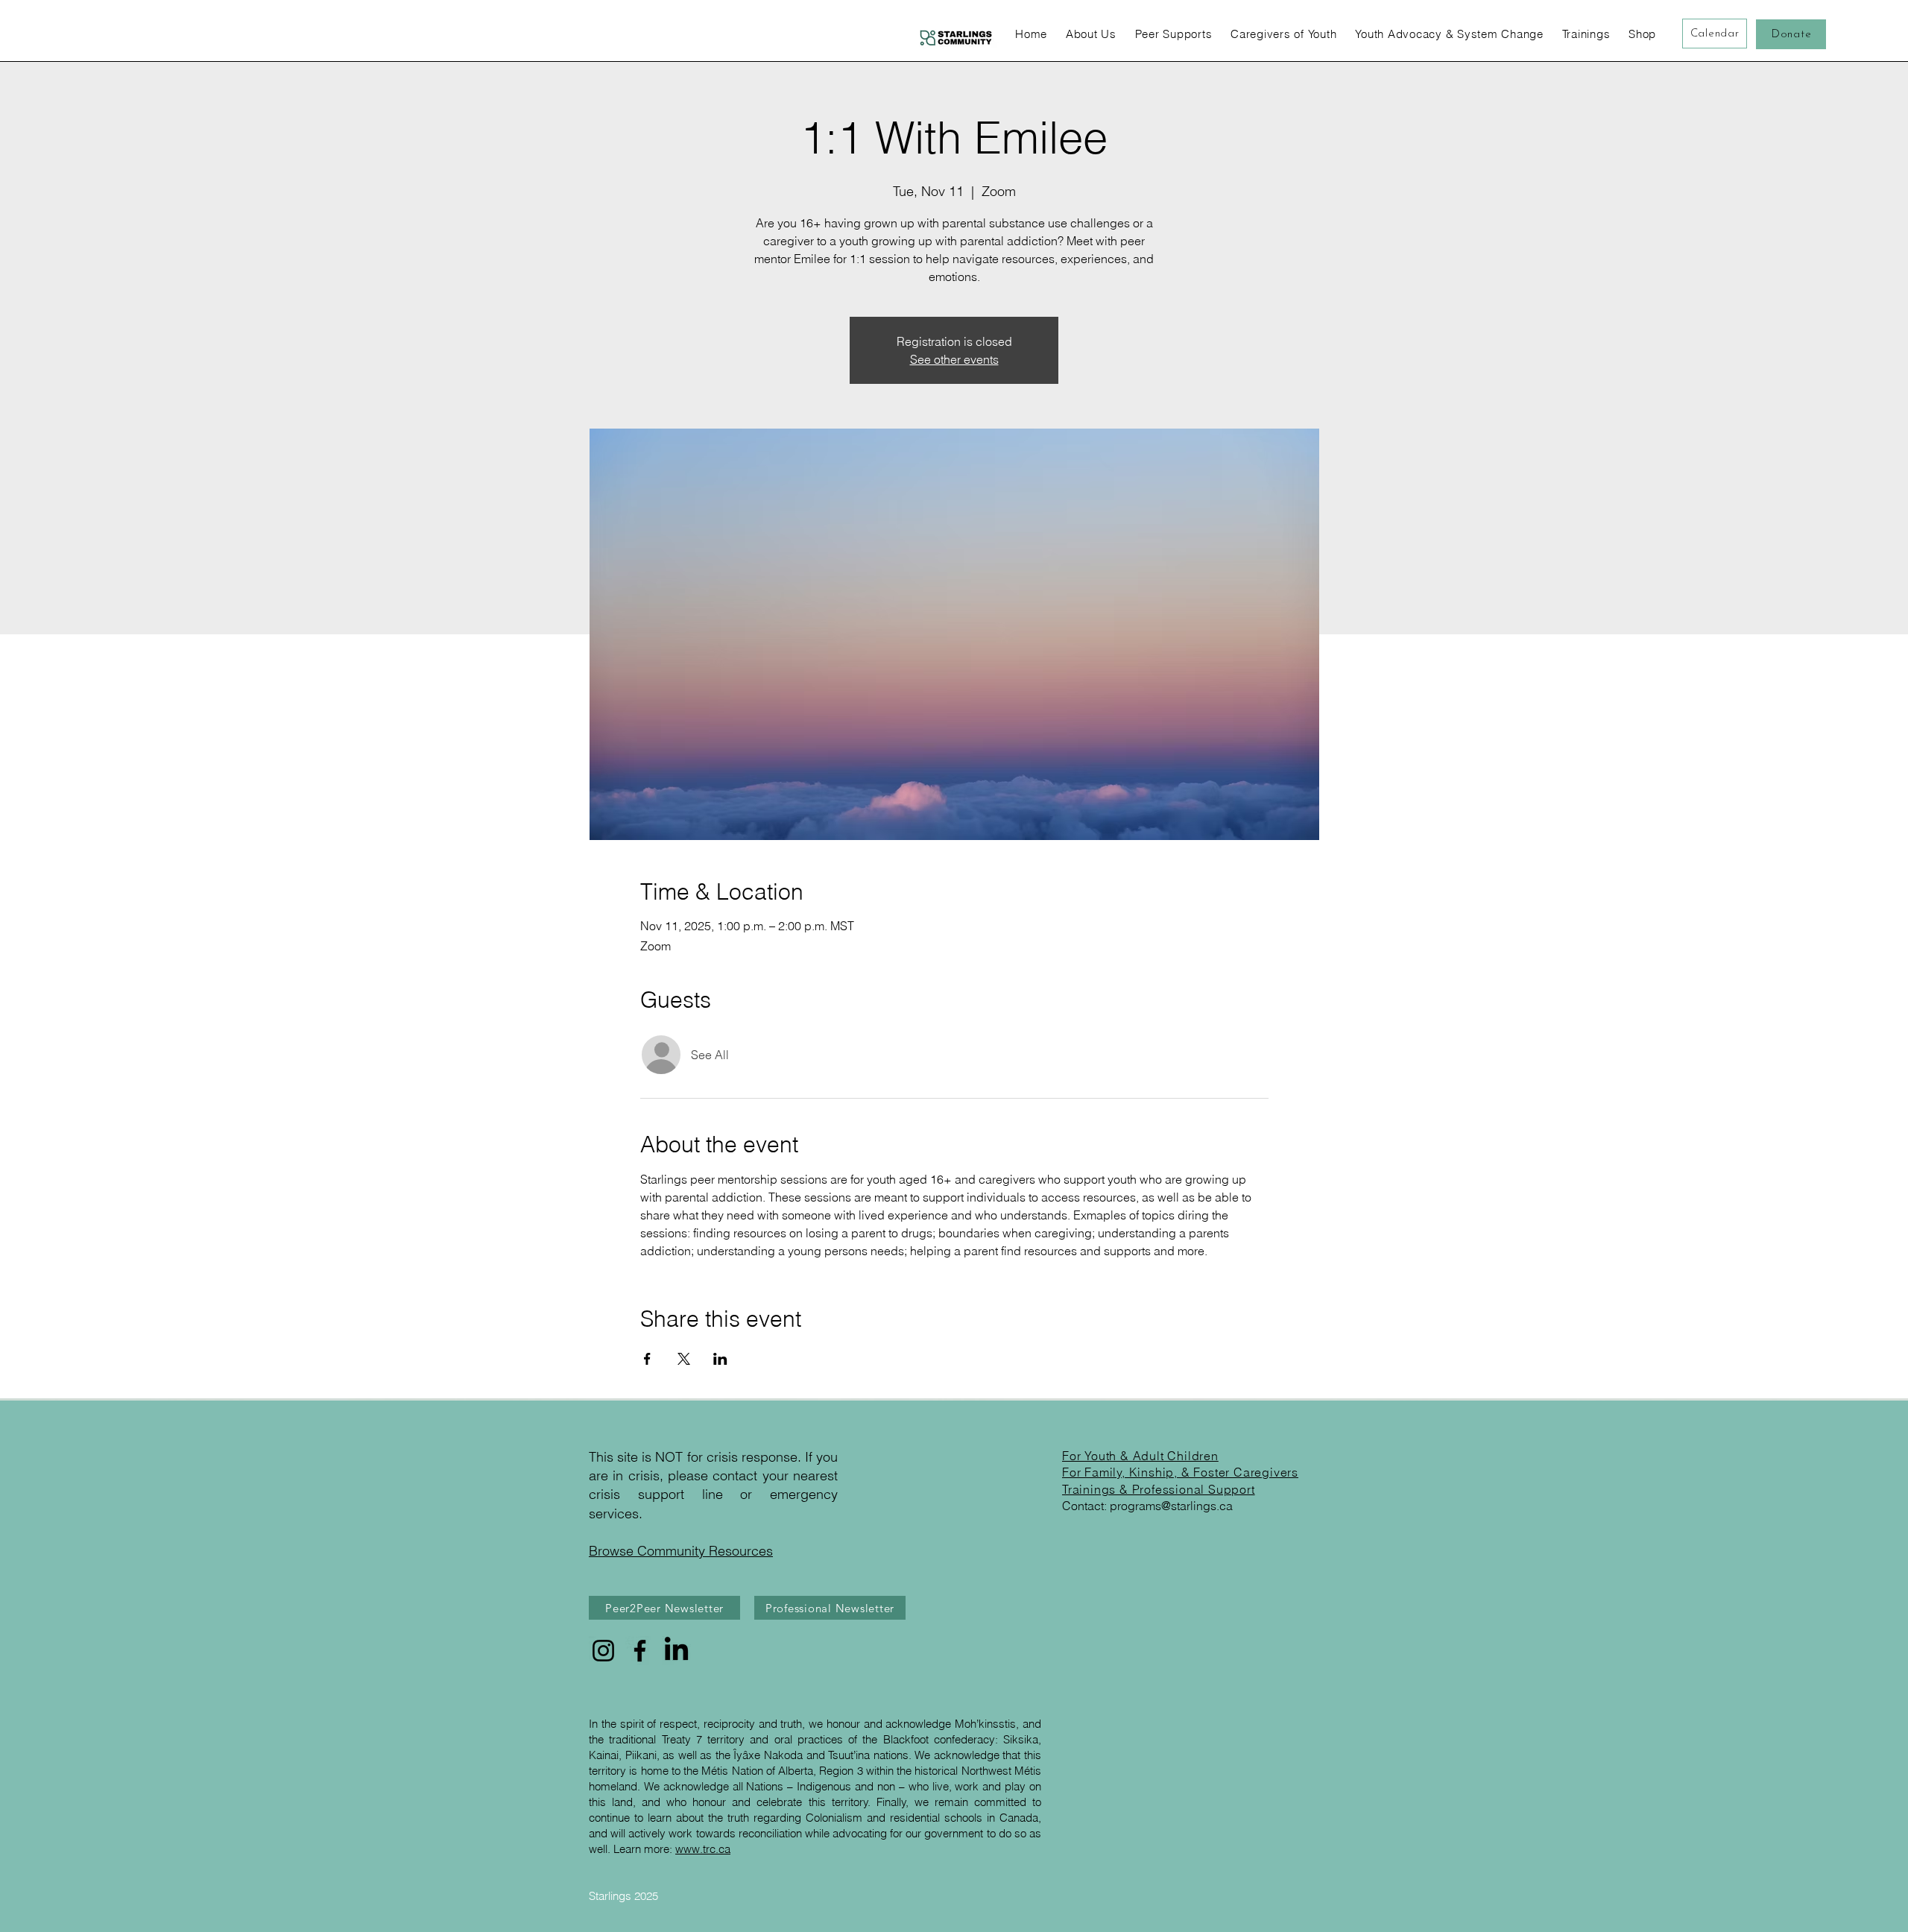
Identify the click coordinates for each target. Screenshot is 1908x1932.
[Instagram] (603, 1651)
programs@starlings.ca (1171, 1506)
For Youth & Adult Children (1140, 1456)
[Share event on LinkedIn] (720, 1359)
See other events (954, 359)
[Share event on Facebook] (647, 1359)
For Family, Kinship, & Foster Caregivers (1180, 1472)
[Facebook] (640, 1651)
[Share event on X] (684, 1359)
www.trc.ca (703, 1849)
